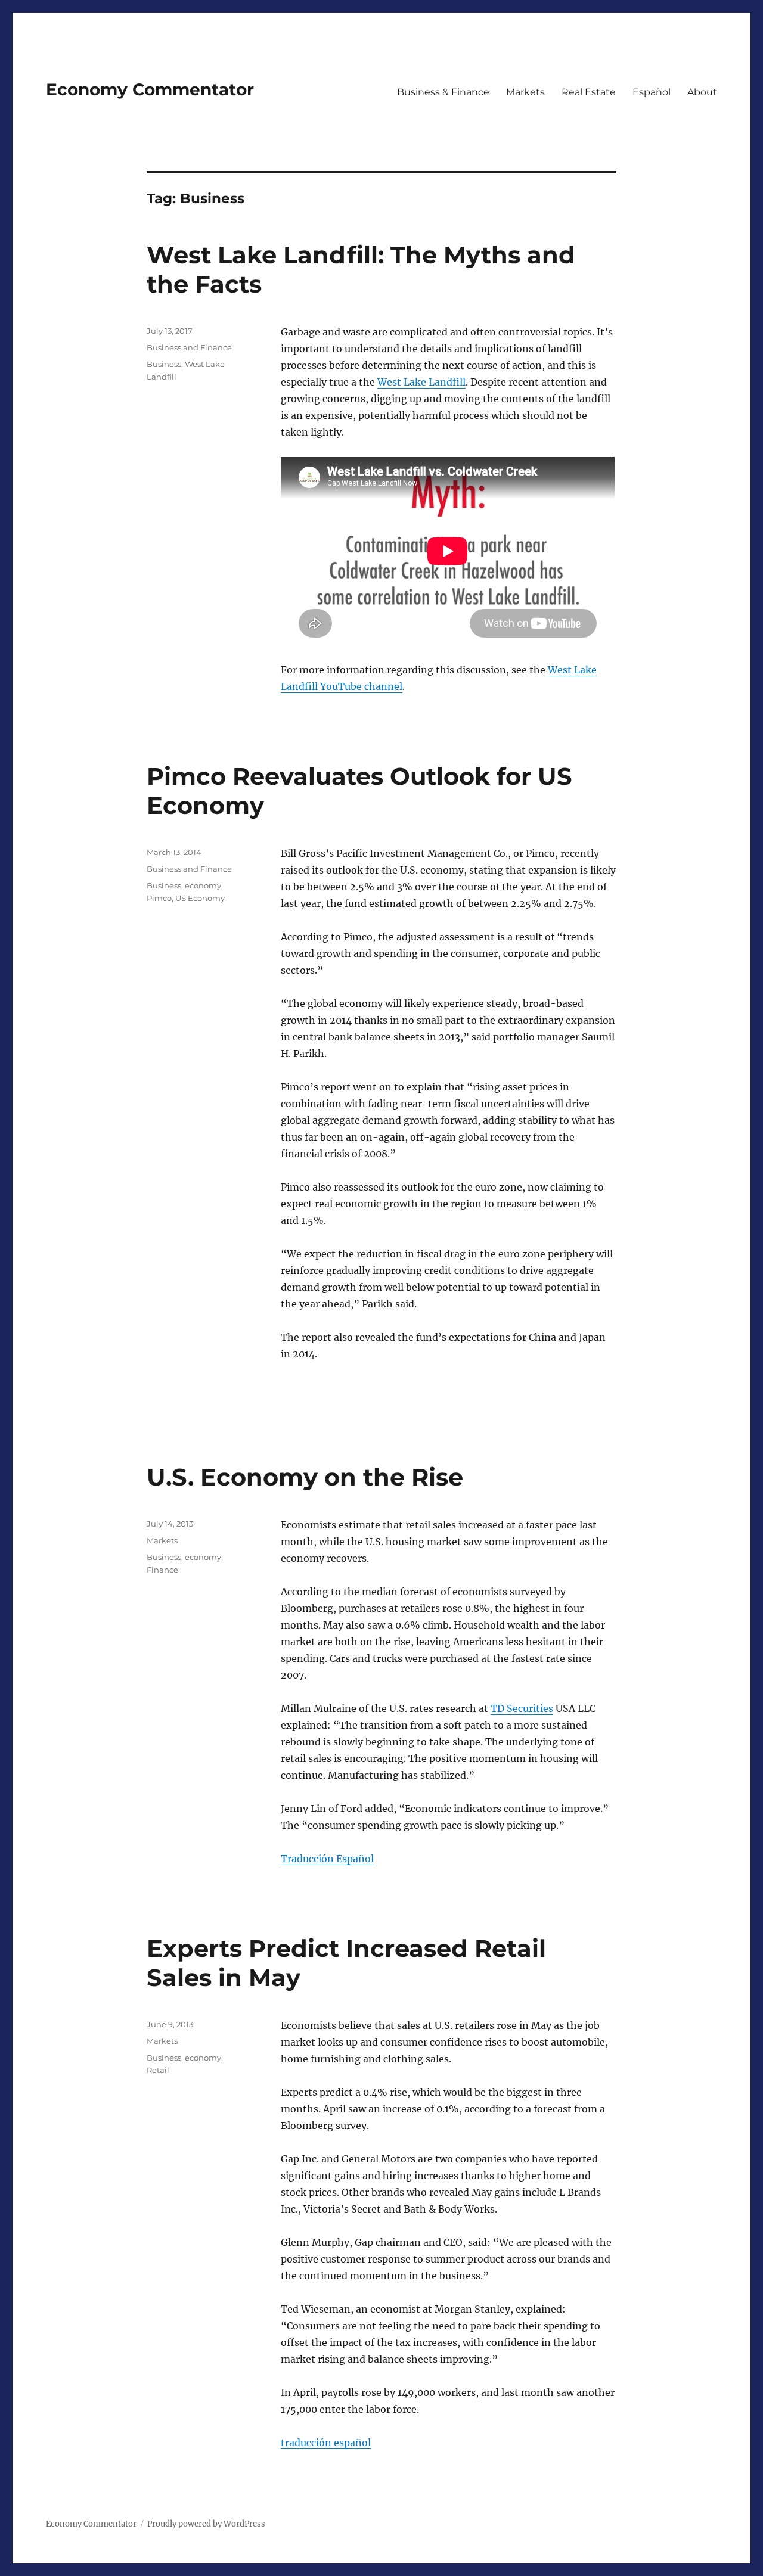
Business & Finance (443, 92)
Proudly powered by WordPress (206, 2524)
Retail (158, 2070)
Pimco (159, 898)
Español (652, 92)
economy (203, 885)
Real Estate (589, 92)
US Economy (200, 898)
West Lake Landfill (421, 382)
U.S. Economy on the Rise (305, 1477)
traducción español (326, 2443)
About (702, 92)
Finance (162, 1570)
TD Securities (522, 1708)
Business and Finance (189, 347)
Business (164, 364)
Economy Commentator (150, 89)
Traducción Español (327, 1859)
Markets (525, 92)
